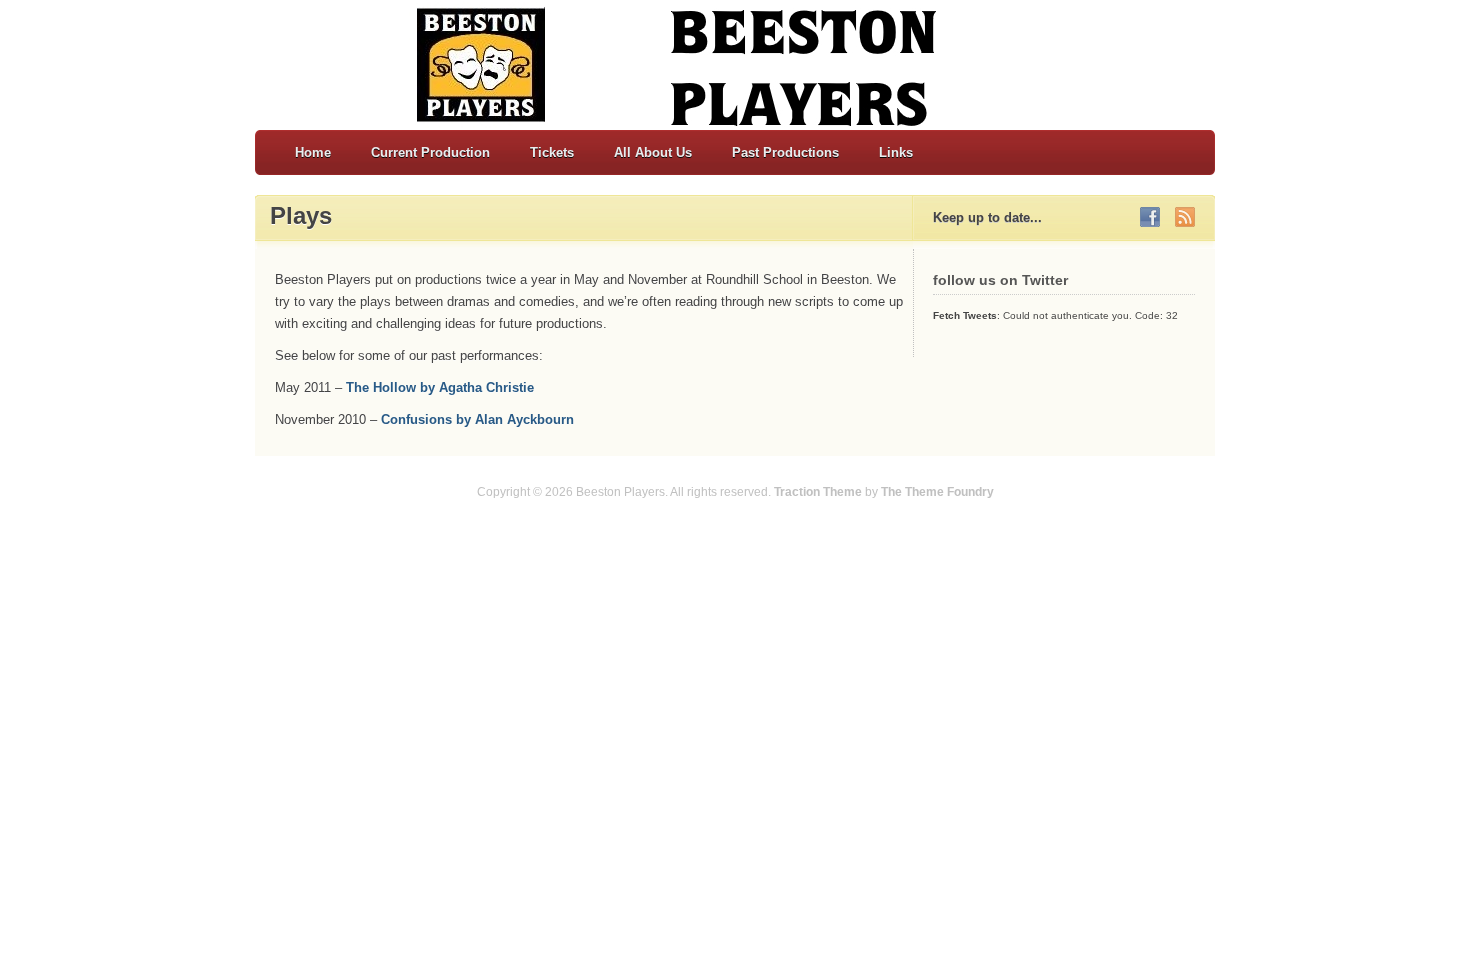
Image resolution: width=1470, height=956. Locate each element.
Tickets (552, 152)
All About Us (653, 152)
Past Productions (785, 152)
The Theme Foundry (937, 492)
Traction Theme (818, 492)
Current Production (430, 152)
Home (313, 152)
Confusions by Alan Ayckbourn (477, 419)
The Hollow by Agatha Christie (440, 387)
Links (896, 152)
